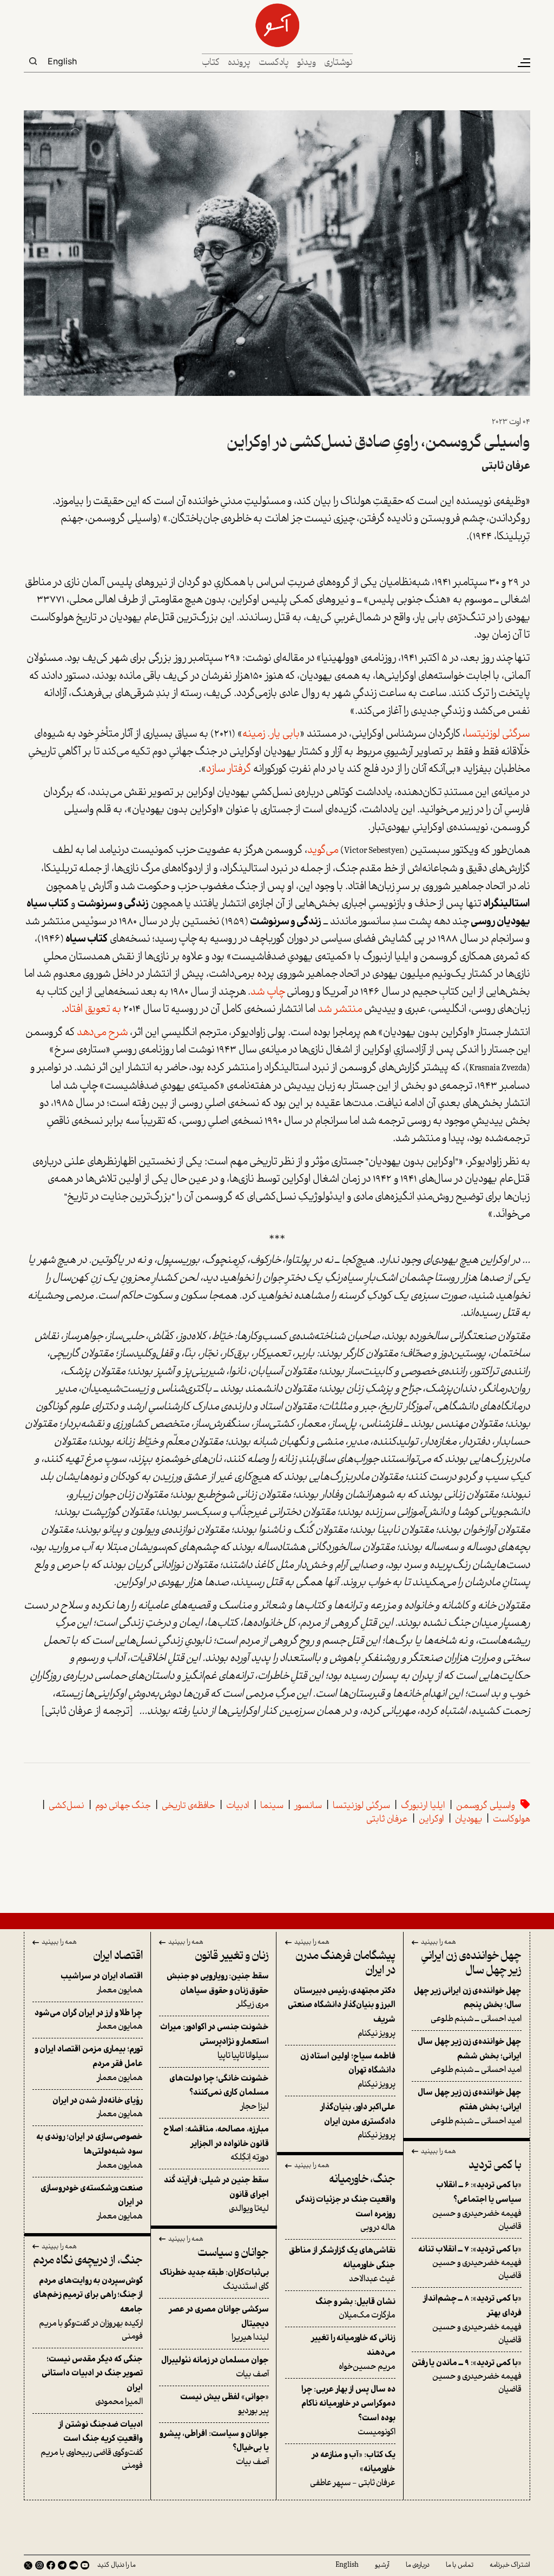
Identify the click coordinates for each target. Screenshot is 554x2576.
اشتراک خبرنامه (510, 2565)
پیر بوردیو (225, 2404)
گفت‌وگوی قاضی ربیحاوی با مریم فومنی (92, 2445)
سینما (272, 1806)
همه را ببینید (438, 1943)
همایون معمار (102, 1984)
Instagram (39, 2565)
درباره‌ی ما (418, 2565)
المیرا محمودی (92, 2381)
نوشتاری (338, 63)
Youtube (85, 2565)
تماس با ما (460, 2565)
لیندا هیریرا (219, 2324)
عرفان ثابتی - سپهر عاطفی (353, 2469)
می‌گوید (323, 851)
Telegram (62, 2565)
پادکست (274, 63)
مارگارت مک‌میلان (355, 2309)
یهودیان (469, 1820)
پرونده (239, 63)
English (62, 61)
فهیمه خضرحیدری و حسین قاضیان (477, 2206)
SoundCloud (74, 2565)
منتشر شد (340, 1010)
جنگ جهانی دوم (123, 1806)
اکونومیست (348, 2411)
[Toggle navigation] (523, 63)
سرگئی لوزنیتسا (498, 734)
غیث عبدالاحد (342, 2265)
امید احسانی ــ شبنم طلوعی (468, 2005)
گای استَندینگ (214, 2280)
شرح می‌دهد (103, 1033)
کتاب (211, 63)
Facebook (51, 2565)
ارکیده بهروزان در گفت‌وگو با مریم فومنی (88, 2309)
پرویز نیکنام (342, 2012)
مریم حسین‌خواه (353, 2352)
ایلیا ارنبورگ (423, 1806)
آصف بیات (215, 2368)
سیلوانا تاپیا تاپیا (215, 2041)
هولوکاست (512, 1820)
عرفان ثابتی (506, 466)
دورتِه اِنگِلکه (216, 2144)
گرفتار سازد (229, 770)
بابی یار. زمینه (271, 734)
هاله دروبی (345, 2214)
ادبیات (238, 1806)
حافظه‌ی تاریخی (189, 1806)
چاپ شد (268, 992)
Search (33, 61)
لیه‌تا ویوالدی (216, 2194)
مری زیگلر (218, 1991)
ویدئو (306, 63)
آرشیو (382, 2565)
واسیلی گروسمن (486, 1806)
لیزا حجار (219, 2093)
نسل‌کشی (67, 1806)
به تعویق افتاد (93, 1010)
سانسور (308, 1806)
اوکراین (431, 1820)
